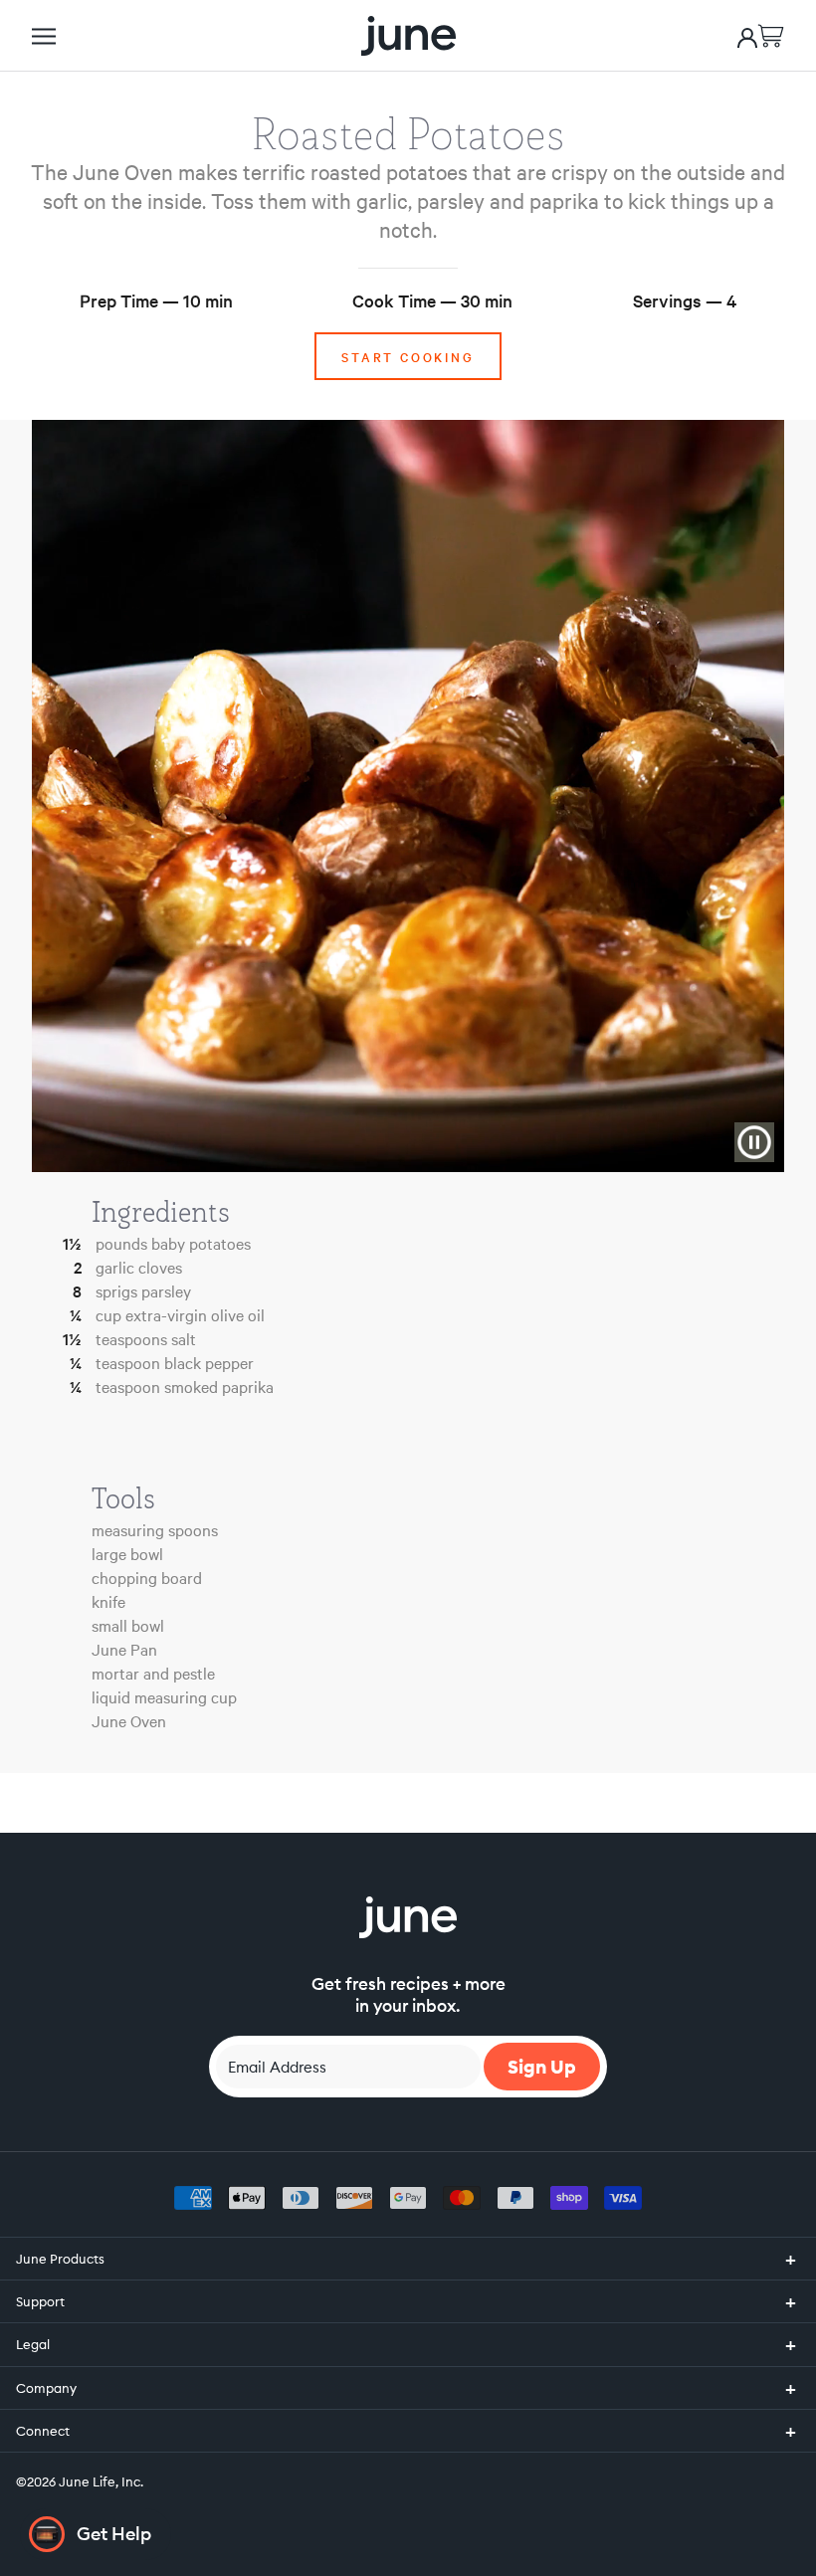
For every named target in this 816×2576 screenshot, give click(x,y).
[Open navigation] (44, 36)
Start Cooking (408, 356)
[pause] (754, 1142)
